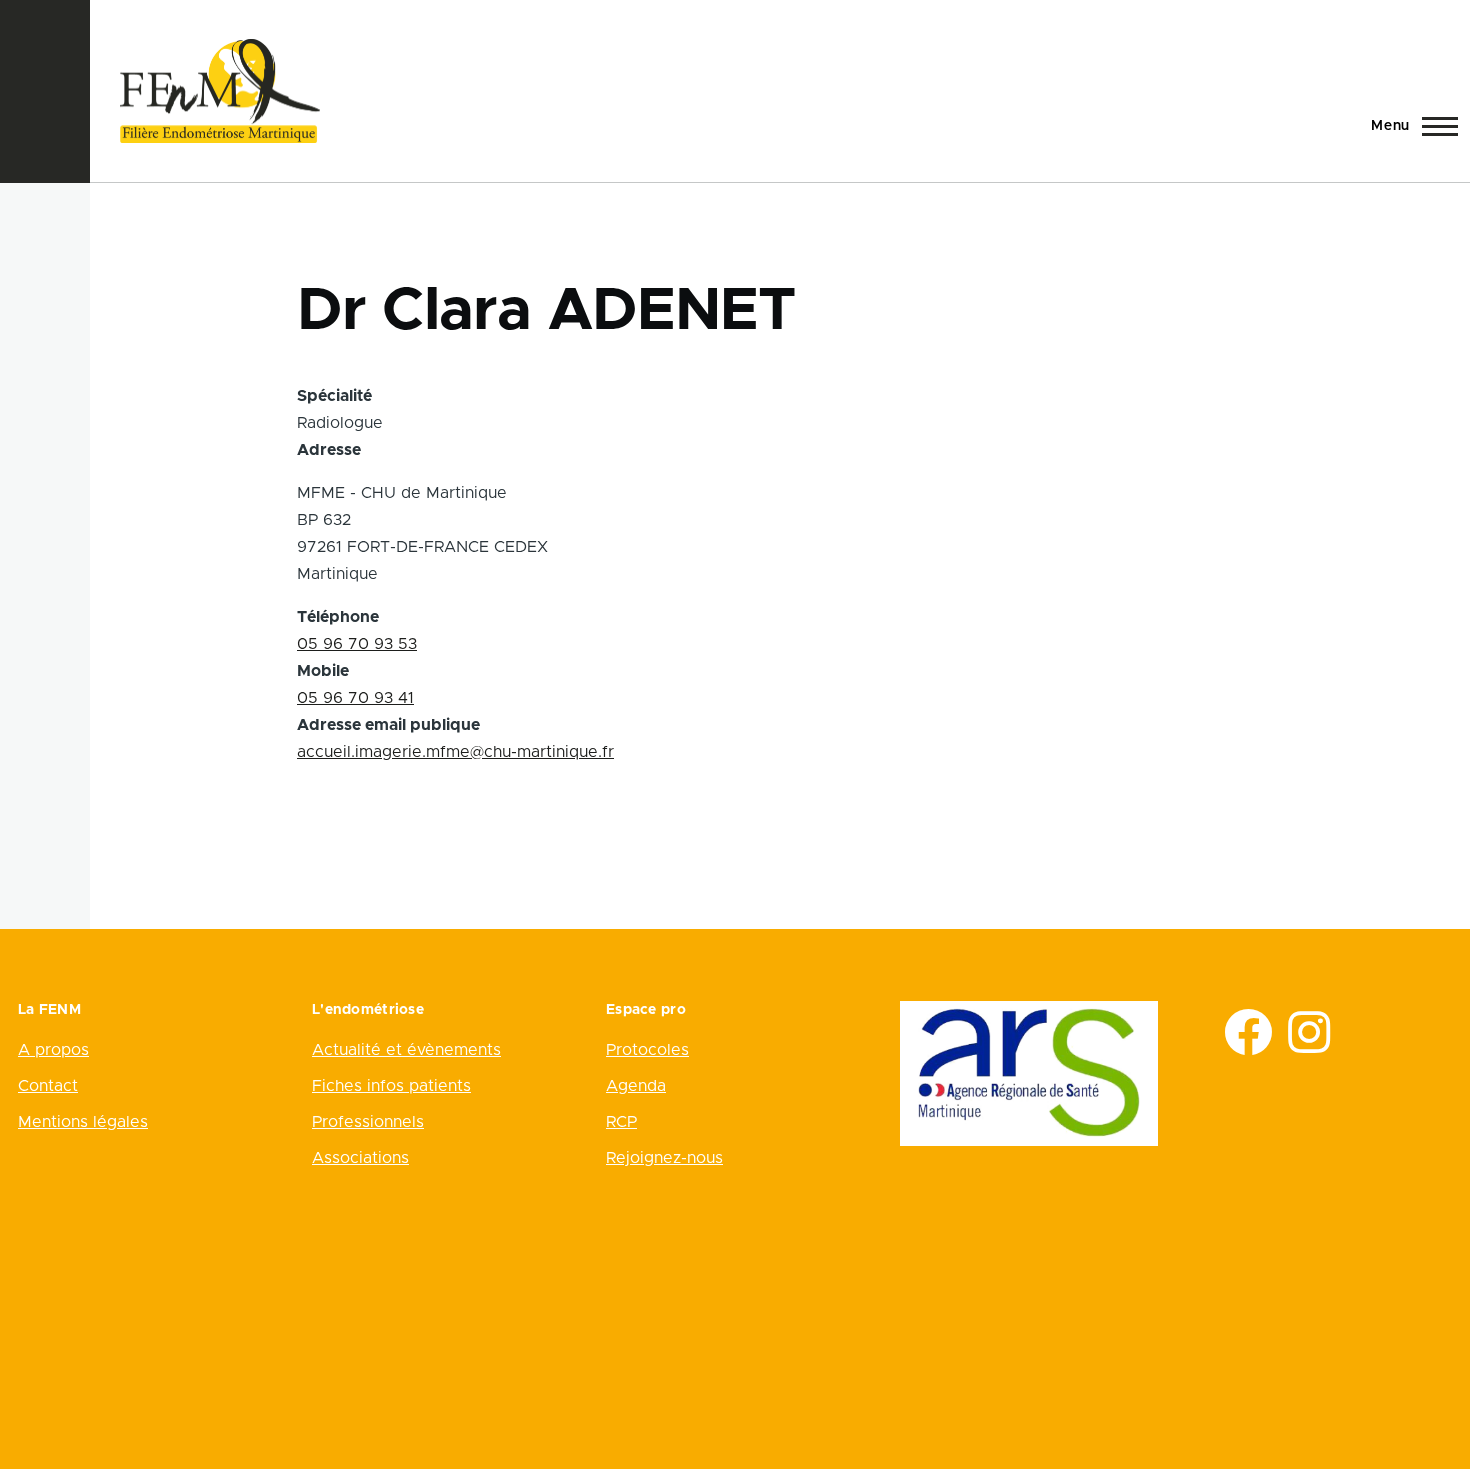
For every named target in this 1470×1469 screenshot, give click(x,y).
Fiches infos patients (391, 1086)
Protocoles (647, 1050)
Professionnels (368, 1122)
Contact (48, 1086)
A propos (53, 1050)
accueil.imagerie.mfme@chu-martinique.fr (455, 752)
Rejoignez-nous (664, 1158)
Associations (360, 1158)
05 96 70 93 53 (357, 644)
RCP (621, 1122)
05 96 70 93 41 (355, 698)
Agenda (636, 1086)
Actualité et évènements (406, 1050)
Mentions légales (83, 1122)
